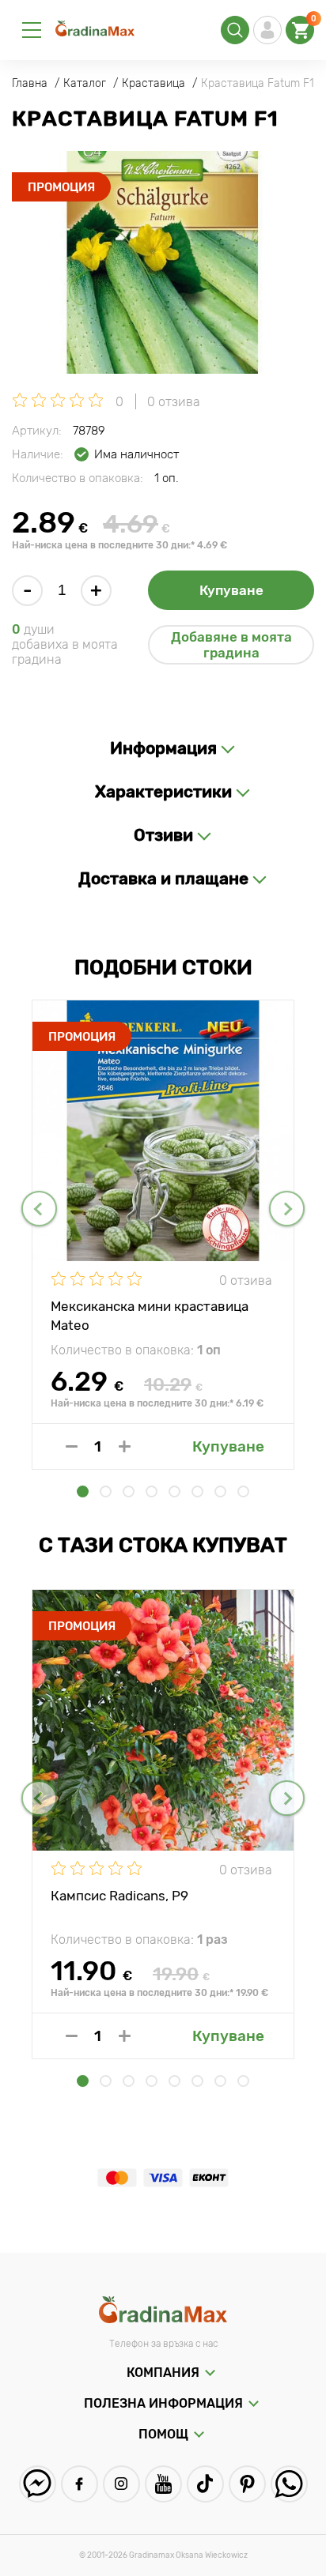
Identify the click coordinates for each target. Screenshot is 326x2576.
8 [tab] (243, 1491)
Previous (39, 1209)
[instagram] (121, 2484)
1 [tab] (83, 1491)
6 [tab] (197, 1491)
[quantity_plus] (125, 1446)
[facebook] (80, 2484)
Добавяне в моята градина (231, 645)
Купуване (231, 590)
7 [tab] (220, 1491)
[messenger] (38, 2484)
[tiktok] (205, 2484)
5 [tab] (174, 1491)
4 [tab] (152, 1491)
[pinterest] (247, 2484)
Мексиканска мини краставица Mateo (150, 1315)
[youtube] (163, 2484)
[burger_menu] (32, 30)
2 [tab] (106, 1491)
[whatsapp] (289, 2484)
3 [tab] (129, 1491)
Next (287, 1209)
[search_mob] (235, 30)
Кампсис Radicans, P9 (119, 1896)
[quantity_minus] (72, 1446)
